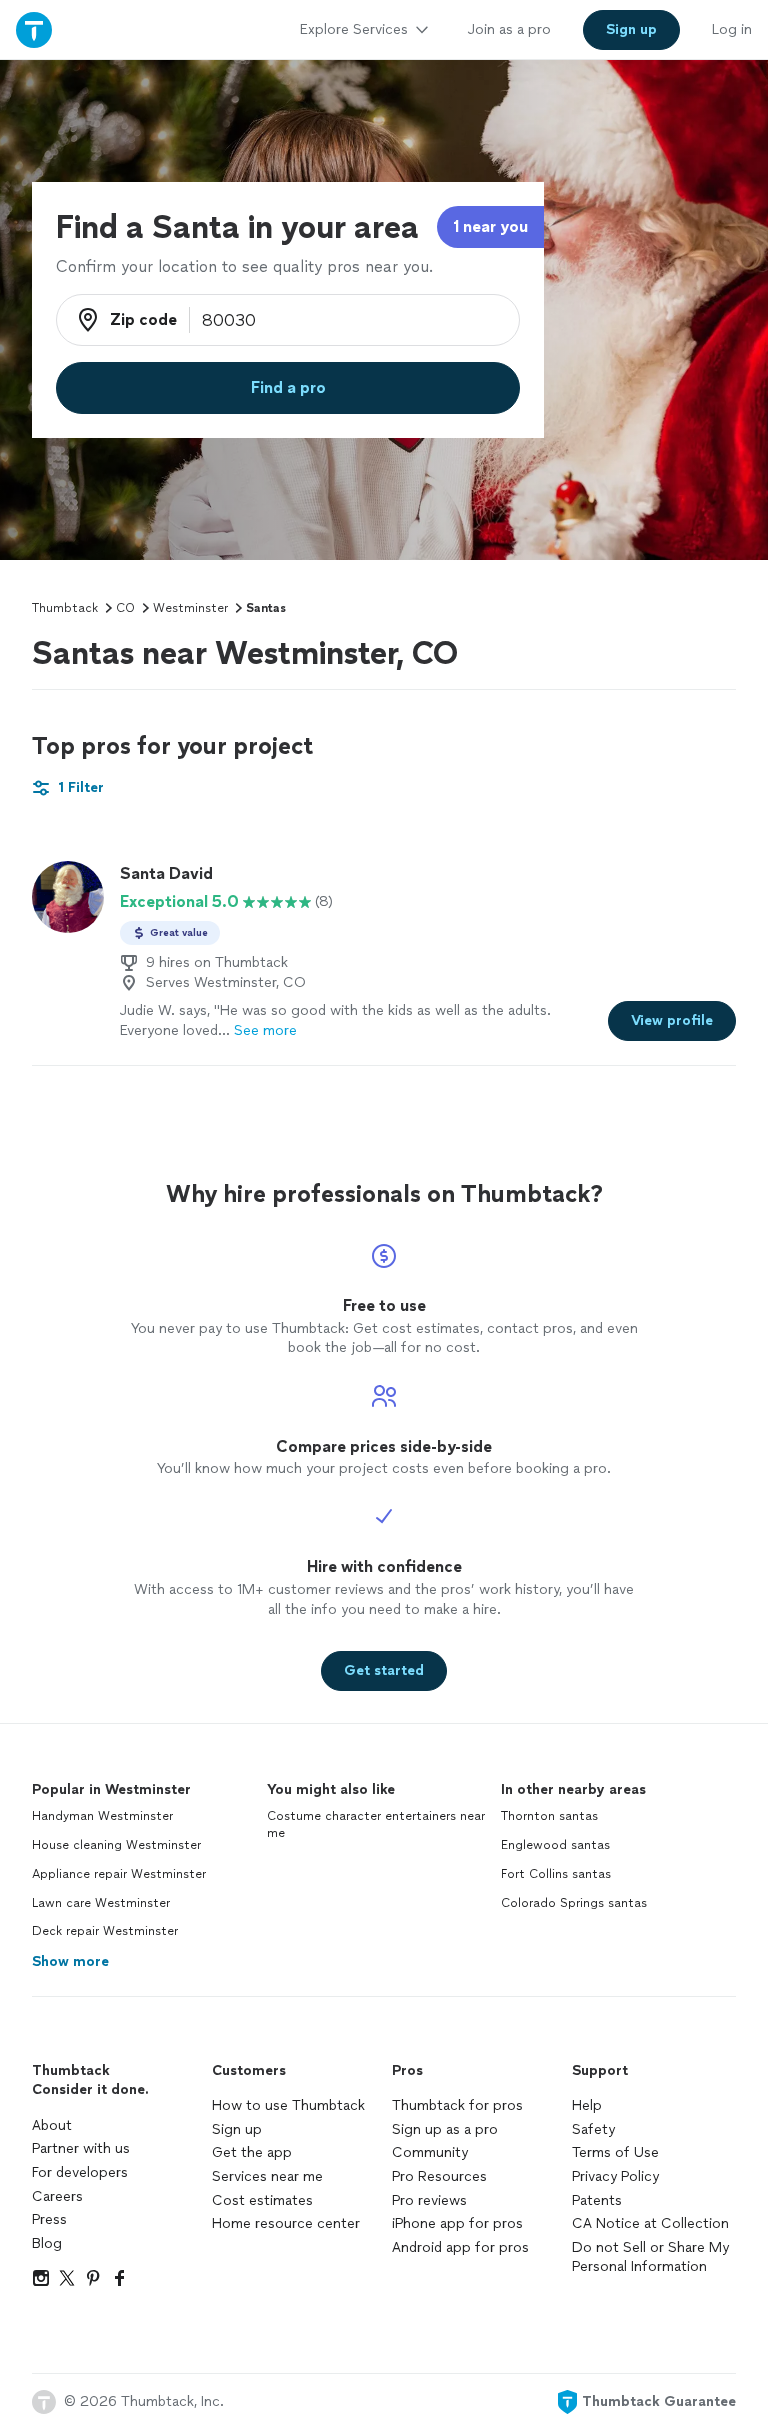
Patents (597, 2200)
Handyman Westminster (102, 1816)
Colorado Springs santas (574, 1903)
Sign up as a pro (445, 2129)
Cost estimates (262, 2200)
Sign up (237, 2129)
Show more (70, 1961)
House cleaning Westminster (116, 1845)
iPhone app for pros (457, 2223)
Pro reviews (429, 2200)
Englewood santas (555, 1845)
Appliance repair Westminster (119, 1874)
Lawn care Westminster (101, 1903)
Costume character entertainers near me (376, 1824)
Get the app (252, 2152)
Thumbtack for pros (457, 2105)
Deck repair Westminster (105, 1931)
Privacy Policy (615, 2176)
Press (49, 2219)
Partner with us (81, 2148)
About (52, 2125)
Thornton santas (549, 1816)
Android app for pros (460, 2247)
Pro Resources (439, 2176)
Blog (47, 2243)
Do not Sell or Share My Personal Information (650, 2257)
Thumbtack (65, 608)
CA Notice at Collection (650, 2223)
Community (430, 2152)
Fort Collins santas (556, 1874)
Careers (57, 2196)
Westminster (190, 608)
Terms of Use (615, 2152)
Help (587, 2105)
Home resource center (286, 2223)
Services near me (267, 2176)
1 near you (490, 226)
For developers (80, 2172)
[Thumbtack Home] (34, 29)
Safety (593, 2129)
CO (125, 608)
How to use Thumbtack (288, 2105)
